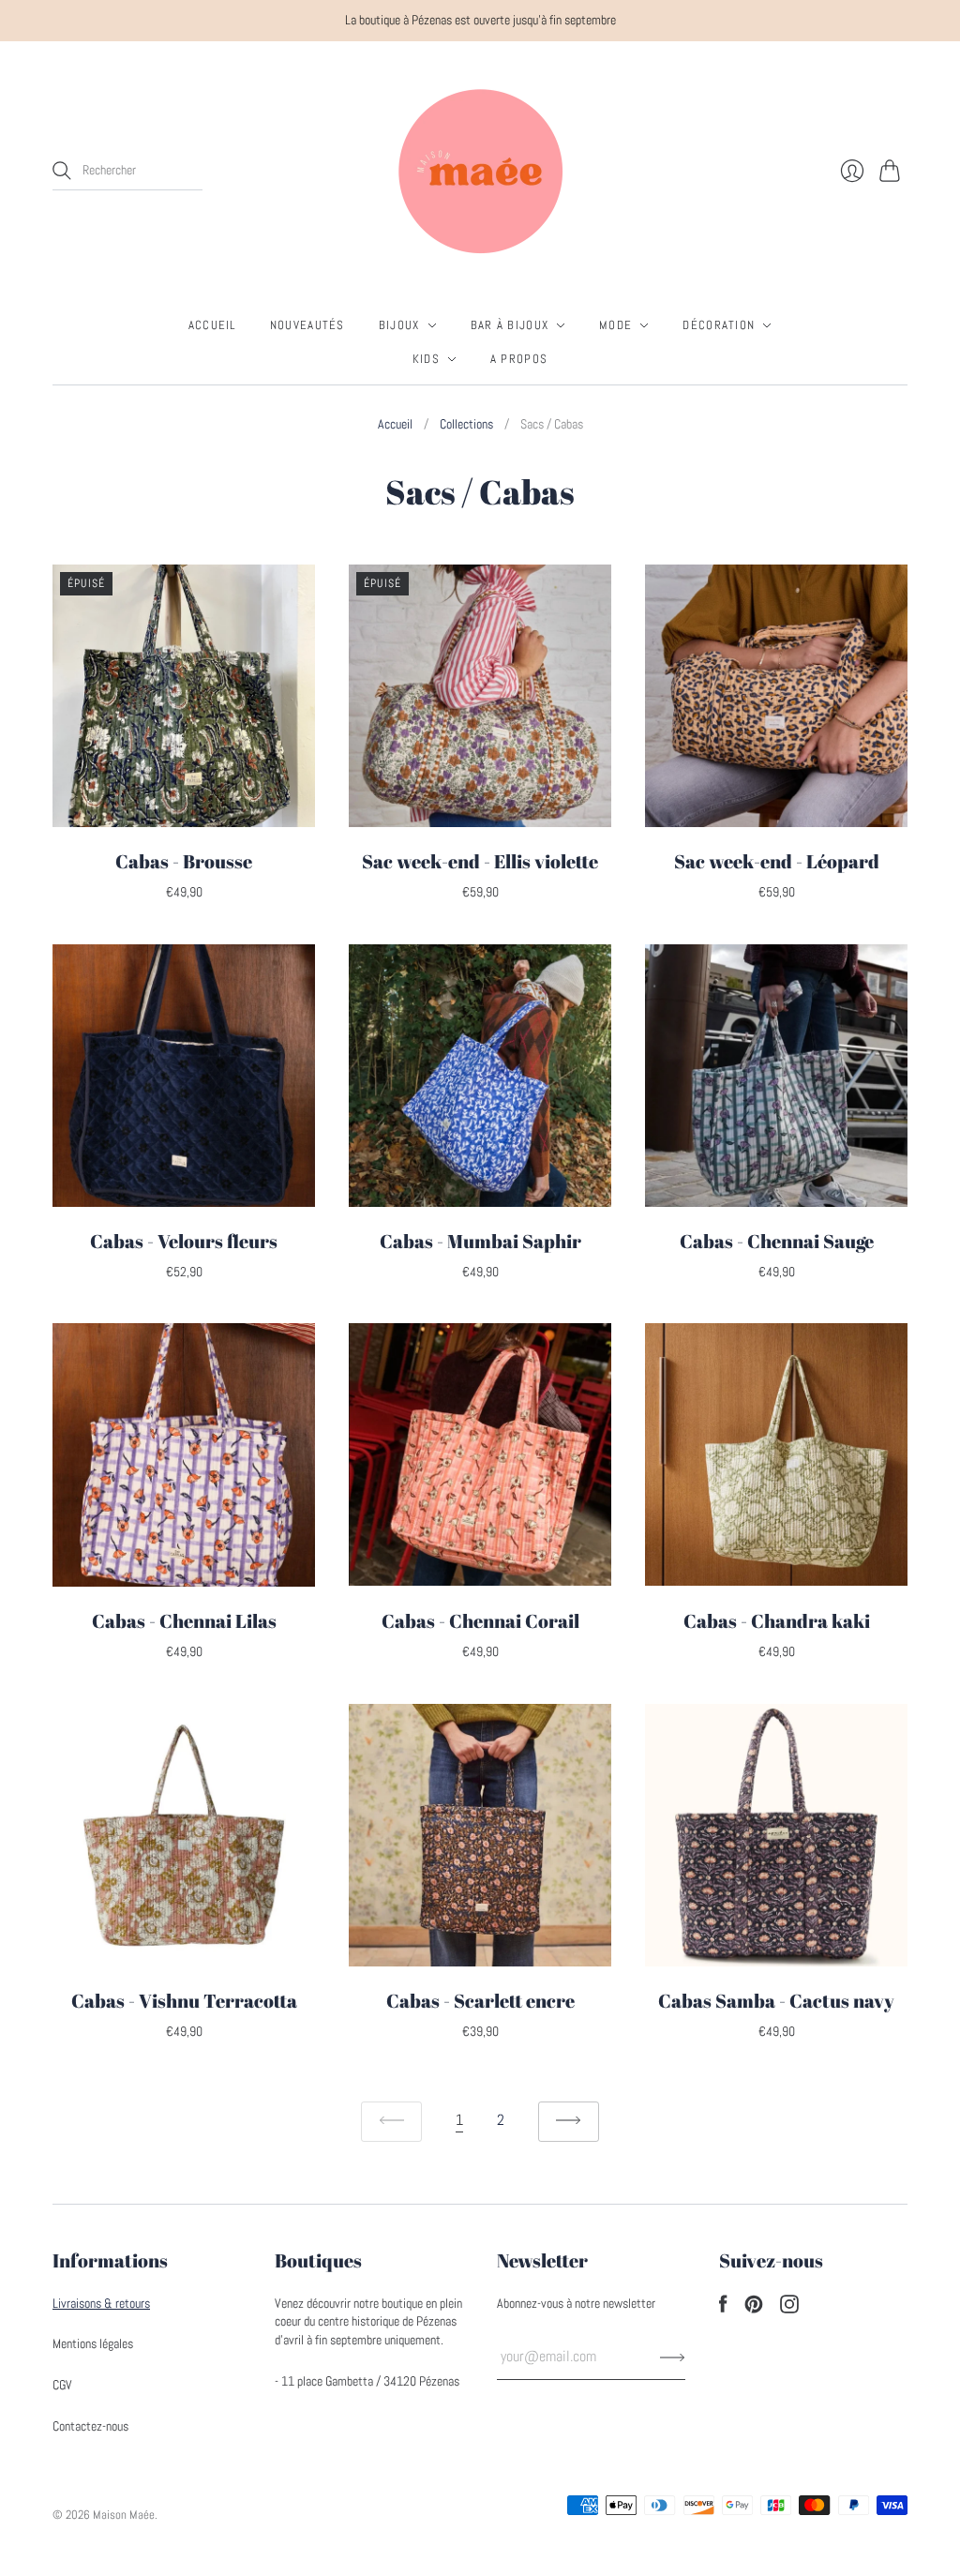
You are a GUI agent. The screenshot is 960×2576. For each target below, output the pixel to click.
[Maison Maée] (480, 171)
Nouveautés (307, 325)
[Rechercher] (62, 171)
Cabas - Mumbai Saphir (480, 1241)
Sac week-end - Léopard (777, 861)
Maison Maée (124, 2515)
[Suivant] (569, 2122)
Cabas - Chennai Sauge (777, 1241)
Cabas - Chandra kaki (777, 1621)
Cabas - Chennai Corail (480, 1621)
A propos (519, 359)
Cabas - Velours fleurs (184, 1241)
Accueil (212, 325)
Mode (615, 325)
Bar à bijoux (510, 325)
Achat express (184, 806)
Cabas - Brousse (184, 861)
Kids (426, 359)
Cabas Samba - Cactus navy (776, 2001)
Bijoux (399, 325)
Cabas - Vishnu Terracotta (184, 2001)
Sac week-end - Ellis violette (480, 861)
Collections (466, 424)
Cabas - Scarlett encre (480, 2001)
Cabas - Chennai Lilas (184, 1621)
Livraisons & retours (101, 2303)
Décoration (719, 325)
